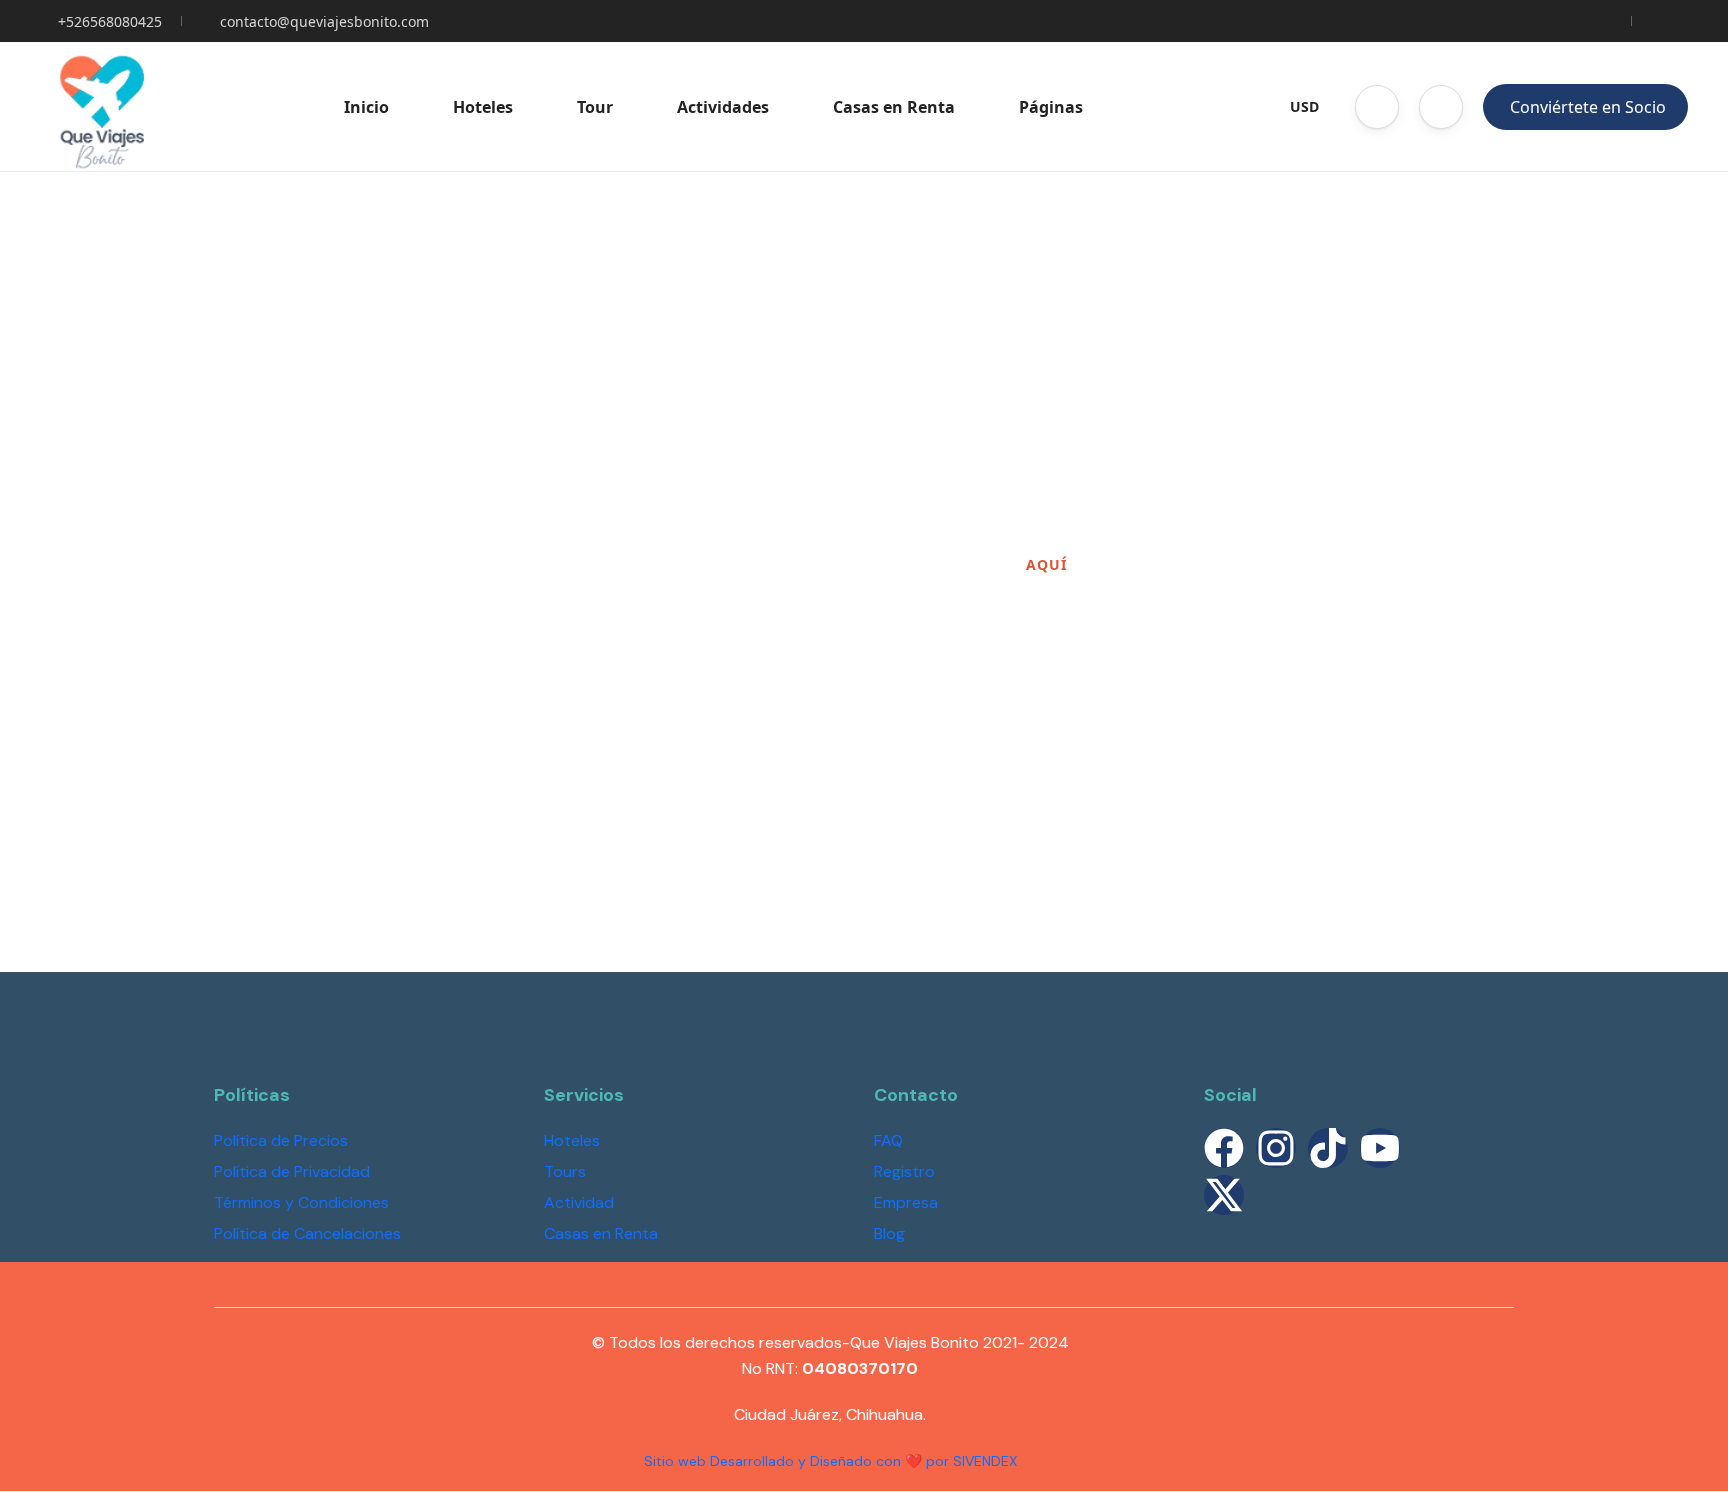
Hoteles (483, 107)
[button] (1377, 107)
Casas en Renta (894, 107)
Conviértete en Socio (1588, 107)
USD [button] (1304, 106)
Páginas (1051, 107)
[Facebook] (1224, 1148)
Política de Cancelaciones (307, 1233)
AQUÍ (1046, 564)
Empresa (906, 1202)
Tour (595, 107)
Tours (565, 1171)
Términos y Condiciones (301, 1202)
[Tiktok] (1328, 1148)
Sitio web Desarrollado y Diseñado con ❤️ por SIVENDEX (830, 1461)
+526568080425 (110, 21)
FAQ (888, 1140)
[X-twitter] (1224, 1195)
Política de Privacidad (292, 1171)
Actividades (723, 107)
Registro (904, 1171)
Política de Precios (281, 1140)
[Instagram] (1276, 1148)
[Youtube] (1380, 1148)
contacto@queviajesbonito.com (324, 21)
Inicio (366, 107)
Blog (889, 1233)
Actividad (579, 1202)
